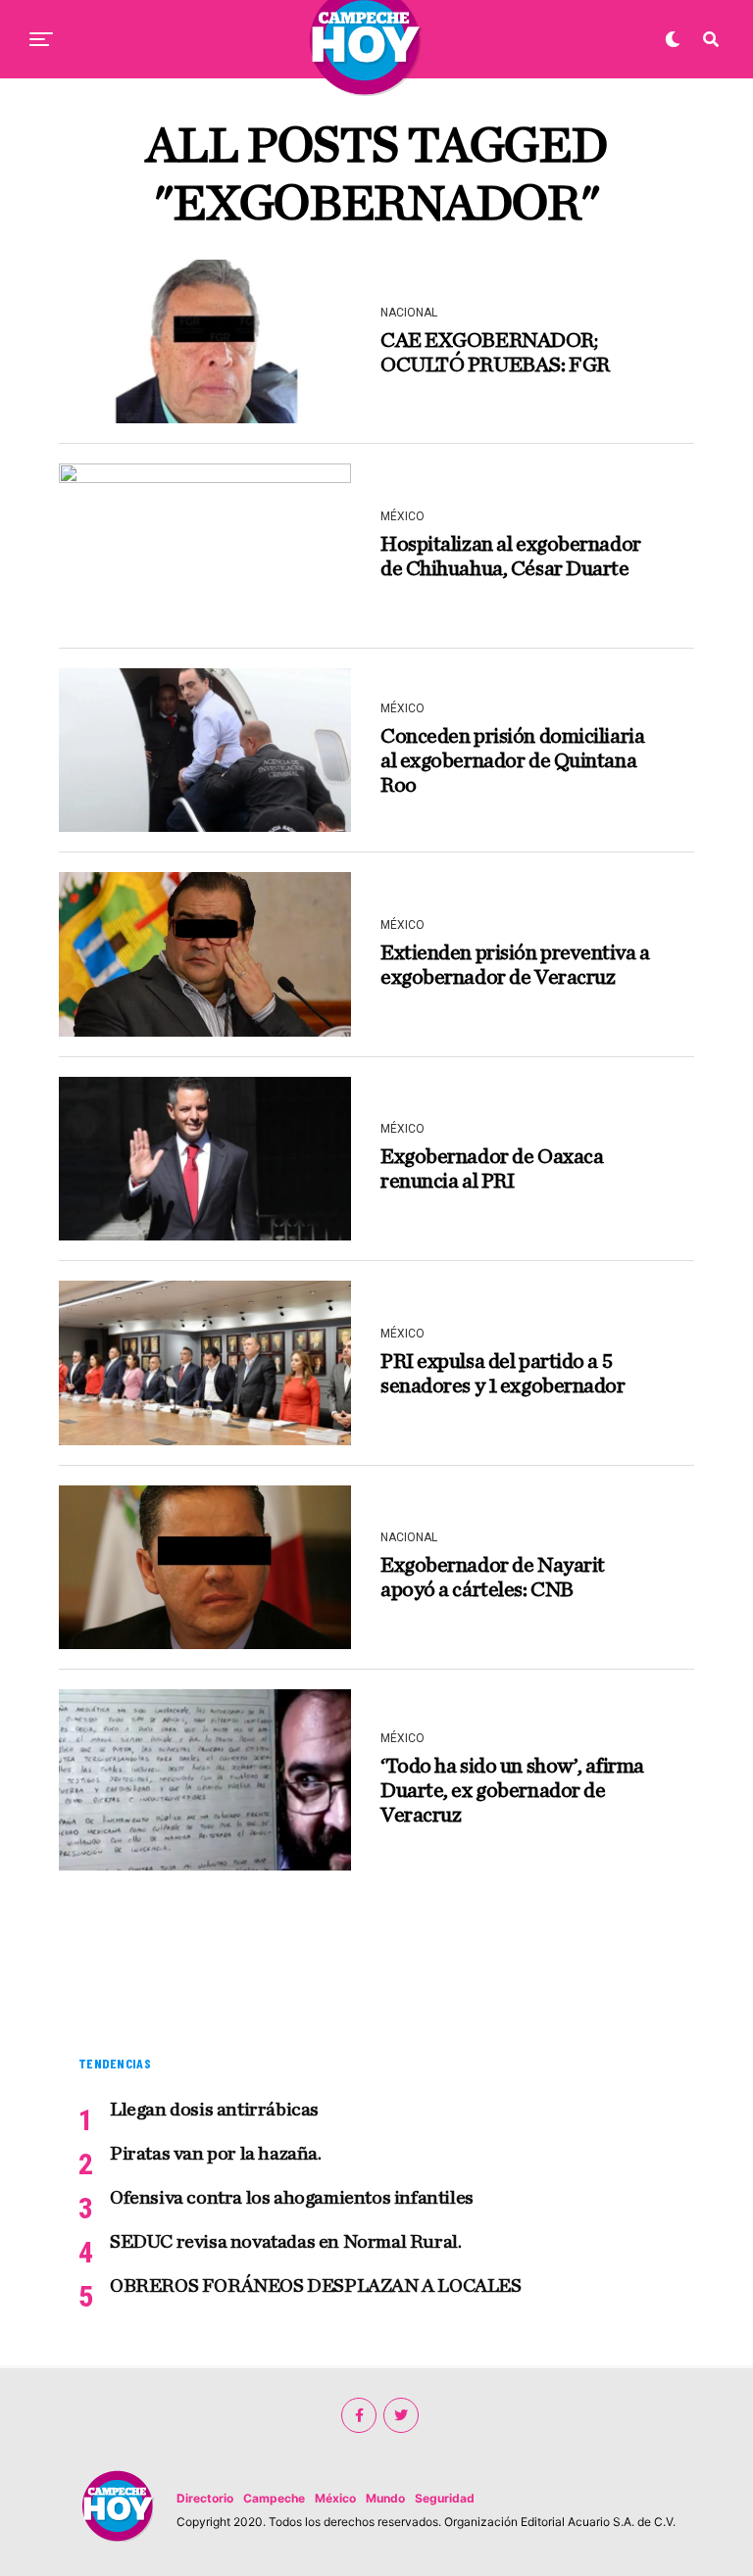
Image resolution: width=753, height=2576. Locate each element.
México (335, 2498)
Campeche (274, 2498)
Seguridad (445, 2498)
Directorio (205, 2498)
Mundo (385, 2498)
